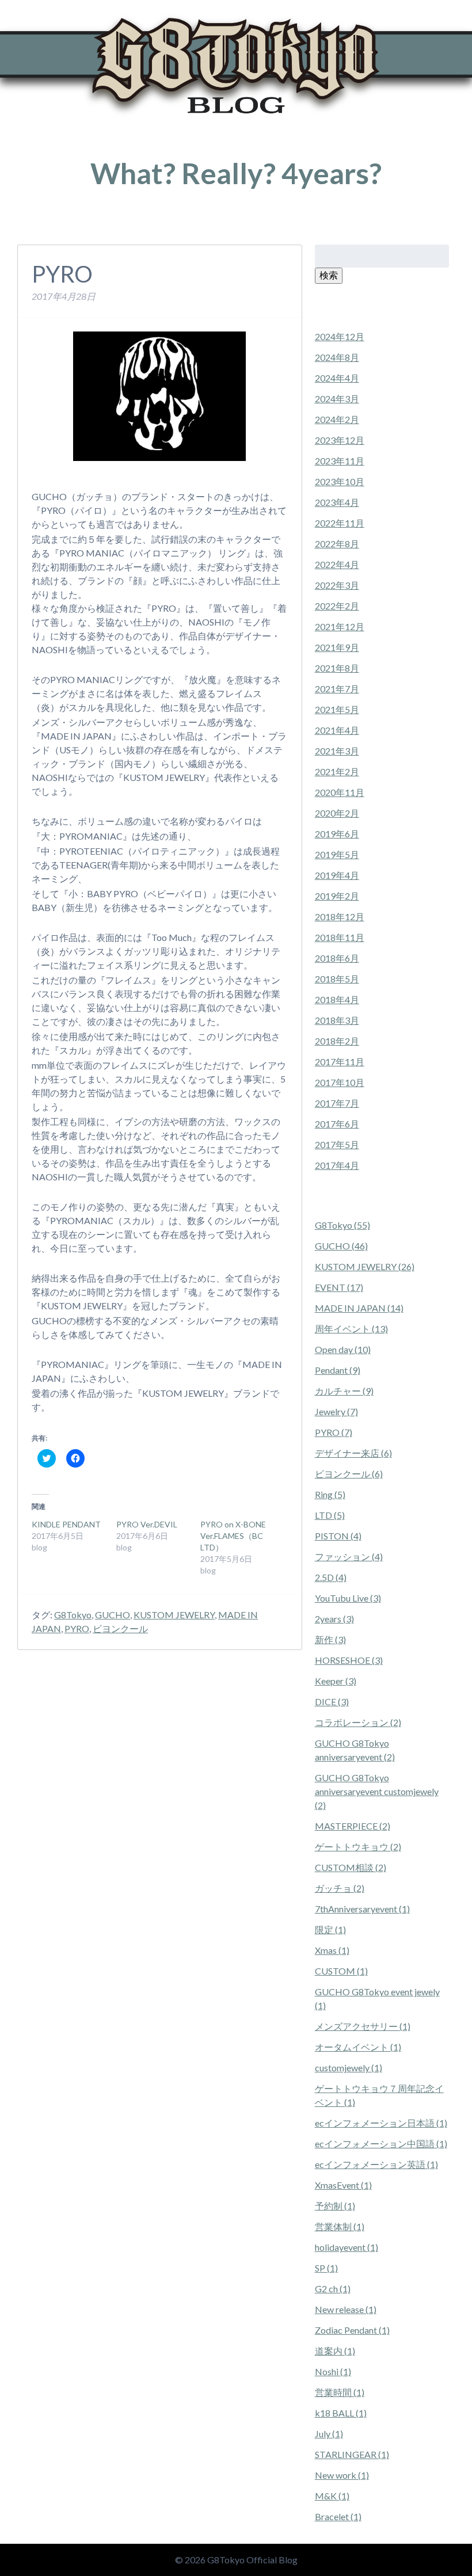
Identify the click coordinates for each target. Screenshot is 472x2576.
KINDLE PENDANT (66, 1524)
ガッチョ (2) (340, 1888)
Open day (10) (343, 1349)
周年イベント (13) (351, 1329)
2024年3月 (337, 399)
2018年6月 (337, 958)
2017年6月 (337, 1124)
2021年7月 (337, 689)
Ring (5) (330, 1494)
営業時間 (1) (340, 2392)
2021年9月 (337, 647)
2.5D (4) (331, 1577)
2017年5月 (337, 1144)
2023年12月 (340, 440)
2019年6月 (337, 834)
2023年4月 (337, 502)
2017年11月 (340, 1062)
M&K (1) (332, 2496)
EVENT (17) (339, 1287)
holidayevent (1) (347, 2247)
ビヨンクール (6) (349, 1474)
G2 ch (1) (333, 2289)
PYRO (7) (334, 1432)
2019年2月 (337, 896)
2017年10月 (340, 1082)
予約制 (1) (335, 2206)
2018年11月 (340, 937)
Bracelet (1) (338, 2516)
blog (71, 227)
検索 (329, 275)
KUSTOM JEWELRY (174, 1615)
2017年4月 (337, 1165)
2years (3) (334, 1619)
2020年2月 (337, 813)
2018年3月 (337, 1020)
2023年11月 (340, 461)
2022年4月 (337, 564)
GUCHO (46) (341, 1246)
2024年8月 (337, 357)
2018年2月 (337, 1041)
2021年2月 (337, 771)
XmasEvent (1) (343, 2185)
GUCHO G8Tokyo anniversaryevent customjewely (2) (377, 1791)
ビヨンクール (120, 1628)
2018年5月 (337, 979)
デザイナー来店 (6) (353, 1453)
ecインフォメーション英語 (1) (376, 2164)
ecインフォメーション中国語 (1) (381, 2144)
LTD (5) (330, 1515)
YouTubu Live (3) (348, 1598)
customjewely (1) (349, 2068)
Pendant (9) (338, 1370)
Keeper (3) (336, 1681)
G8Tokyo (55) (342, 1225)
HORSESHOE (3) (349, 1660)
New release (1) (346, 2309)
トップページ (38, 227)
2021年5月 (337, 709)
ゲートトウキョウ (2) (358, 1847)
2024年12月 (340, 336)
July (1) (329, 2434)
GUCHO (113, 1615)
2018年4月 (337, 999)
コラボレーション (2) (358, 1722)
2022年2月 (337, 606)
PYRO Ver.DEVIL (147, 1524)
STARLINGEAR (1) (352, 2454)
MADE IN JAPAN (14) (359, 1308)
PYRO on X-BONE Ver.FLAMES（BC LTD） (233, 1536)
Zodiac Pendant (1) (352, 2330)
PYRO (77, 1628)
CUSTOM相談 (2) (351, 1867)
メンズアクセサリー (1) (363, 2026)
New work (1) (342, 2475)
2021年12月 (340, 626)
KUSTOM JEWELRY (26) (365, 1266)
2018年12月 (340, 917)
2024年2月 (337, 419)
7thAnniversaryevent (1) (362, 1909)
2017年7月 (337, 1103)
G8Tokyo (73, 1615)
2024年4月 (337, 378)
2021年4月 (337, 730)
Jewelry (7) (336, 1411)
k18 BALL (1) (341, 2413)
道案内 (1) (335, 2351)
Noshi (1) (333, 2371)
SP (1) (326, 2268)
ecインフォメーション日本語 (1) (381, 2123)
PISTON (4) (338, 1536)
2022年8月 (337, 544)
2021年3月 (337, 751)
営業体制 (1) (340, 2226)
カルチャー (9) (344, 1391)
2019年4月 (337, 875)
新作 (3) (330, 1639)
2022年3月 (337, 585)
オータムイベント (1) (358, 2047)
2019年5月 (337, 854)
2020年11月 (340, 792)
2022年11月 (340, 523)
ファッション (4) (349, 1556)
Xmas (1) (332, 1950)
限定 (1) (330, 1929)
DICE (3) (332, 1702)
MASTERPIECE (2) (353, 1826)
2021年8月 (337, 668)
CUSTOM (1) (341, 1971)
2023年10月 (340, 481)
